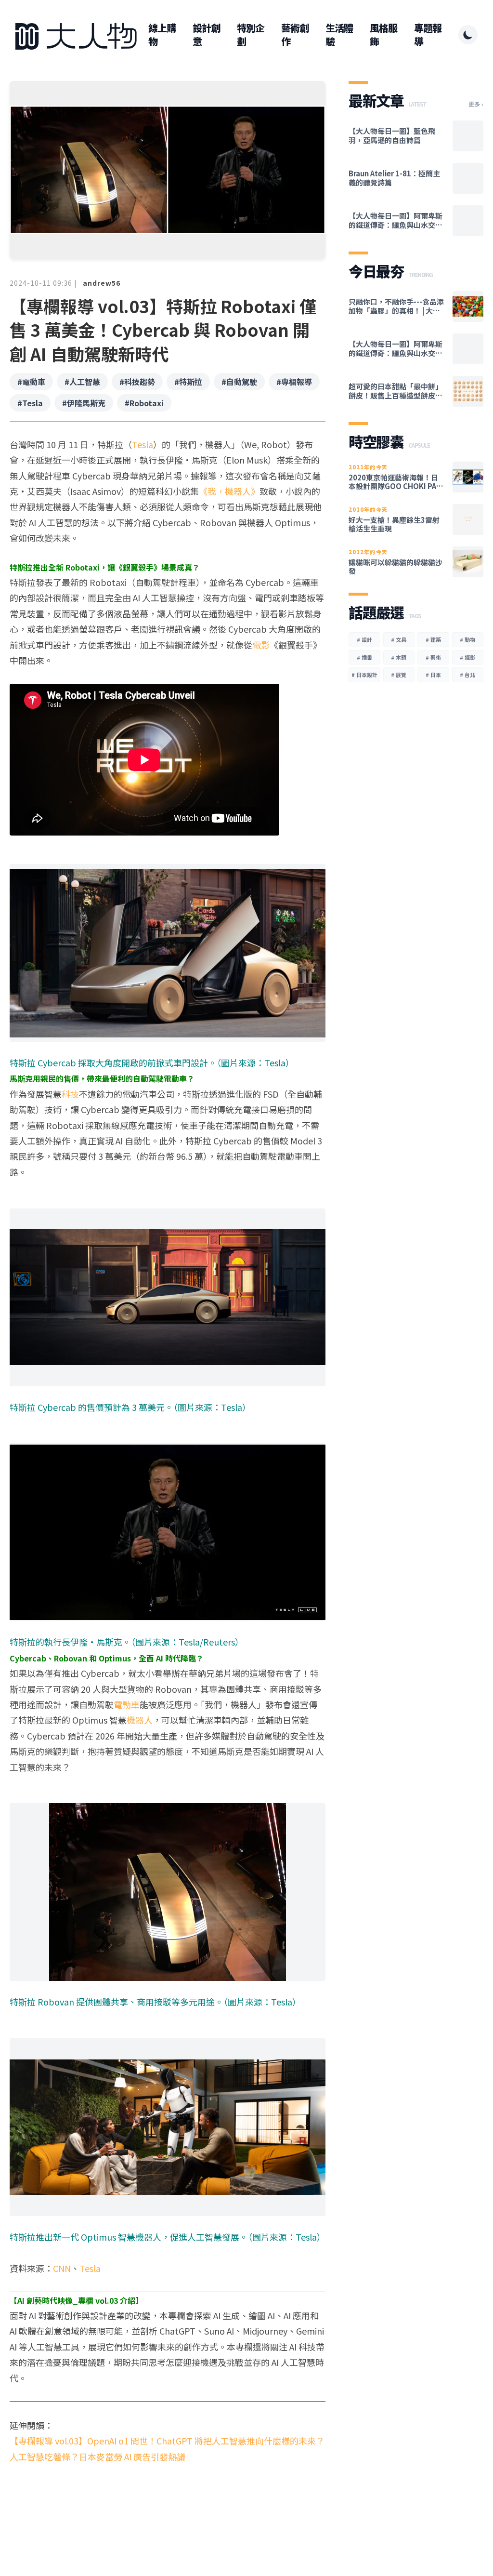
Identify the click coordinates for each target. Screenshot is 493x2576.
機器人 (140, 1720)
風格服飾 (383, 35)
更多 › (476, 104)
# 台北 (467, 675)
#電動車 (31, 382)
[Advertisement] (168, 2504)
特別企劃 (251, 35)
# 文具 (399, 639)
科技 (70, 1094)
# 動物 (467, 639)
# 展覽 (399, 675)
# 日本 (433, 675)
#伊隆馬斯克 (84, 403)
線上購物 (162, 35)
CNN (62, 2268)
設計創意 (206, 35)
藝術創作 (295, 35)
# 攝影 (467, 657)
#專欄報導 (294, 382)
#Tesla (30, 403)
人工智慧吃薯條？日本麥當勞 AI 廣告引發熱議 (97, 2456)
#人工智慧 (82, 382)
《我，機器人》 (229, 491)
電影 (261, 645)
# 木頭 (399, 657)
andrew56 (102, 283)
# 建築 (433, 639)
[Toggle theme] (468, 35)
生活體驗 (339, 35)
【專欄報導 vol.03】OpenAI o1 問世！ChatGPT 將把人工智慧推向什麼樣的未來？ (167, 2441)
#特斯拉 (188, 382)
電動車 (127, 1704)
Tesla (143, 444)
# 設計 (364, 639)
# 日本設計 (364, 675)
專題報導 (428, 35)
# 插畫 (364, 657)
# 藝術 (433, 657)
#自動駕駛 (239, 382)
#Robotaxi (144, 403)
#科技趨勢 (137, 382)
